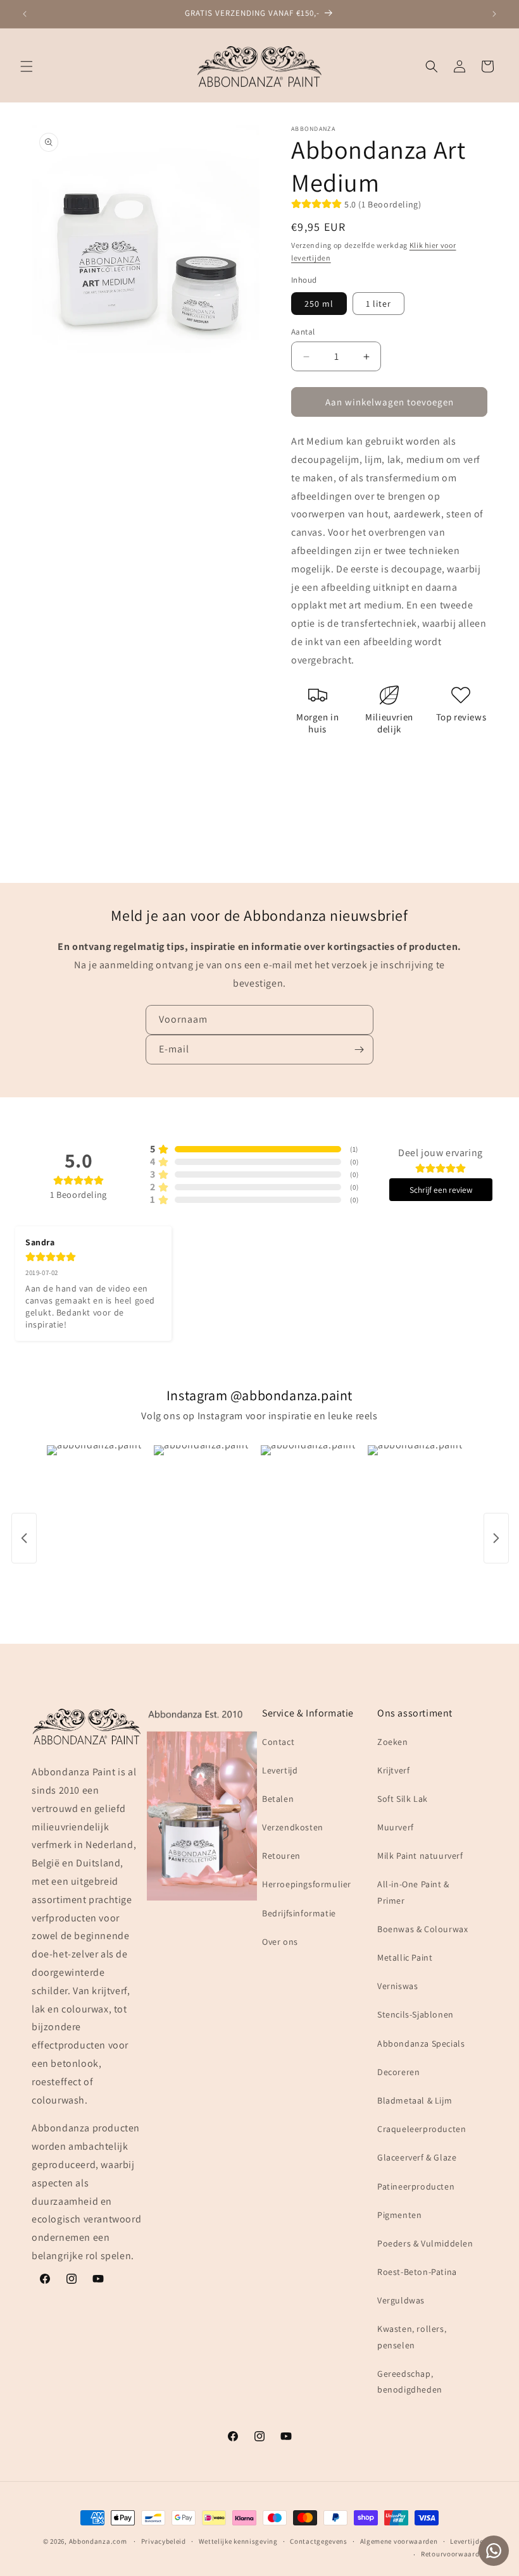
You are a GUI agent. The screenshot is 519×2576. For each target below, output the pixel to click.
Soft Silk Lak (403, 1799)
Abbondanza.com (98, 2541)
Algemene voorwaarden (399, 2541)
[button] (27, 66)
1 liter (378, 304)
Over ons (280, 1942)
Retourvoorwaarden (454, 2554)
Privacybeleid (164, 2541)
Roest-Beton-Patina (417, 2272)
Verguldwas (401, 2300)
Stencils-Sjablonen (416, 2014)
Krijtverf (393, 1770)
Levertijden (469, 2541)
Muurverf (396, 1827)
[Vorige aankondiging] (25, 14)
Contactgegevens (319, 2541)
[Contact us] (494, 2551)
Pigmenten (399, 2215)
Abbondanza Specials (421, 2043)
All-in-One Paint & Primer (413, 1892)
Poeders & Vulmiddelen (425, 2243)
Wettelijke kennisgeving (238, 2541)
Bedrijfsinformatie (299, 1913)
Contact (278, 1742)
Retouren (281, 1856)
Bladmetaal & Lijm (415, 2100)
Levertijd (280, 1770)
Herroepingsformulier (307, 1884)
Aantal (303, 332)
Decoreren (398, 2072)
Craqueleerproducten (422, 2129)
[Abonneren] (359, 1050)
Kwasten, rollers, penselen (412, 2337)
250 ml (319, 304)
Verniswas (397, 1986)
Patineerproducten (416, 2186)
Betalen (278, 1799)
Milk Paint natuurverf (420, 1856)
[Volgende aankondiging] (494, 14)
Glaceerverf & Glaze (417, 2157)
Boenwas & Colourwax (422, 1929)
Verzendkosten (293, 1827)
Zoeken (393, 1742)
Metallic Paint (405, 1957)
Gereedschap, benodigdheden (410, 2382)
